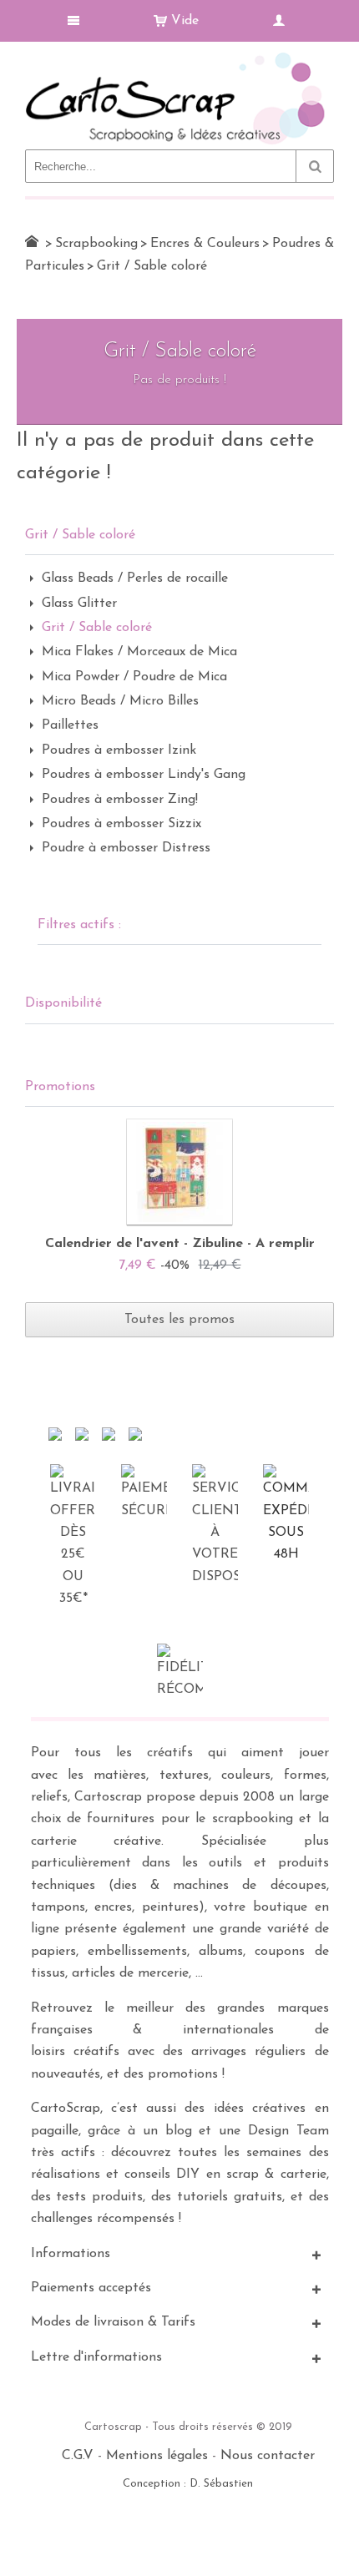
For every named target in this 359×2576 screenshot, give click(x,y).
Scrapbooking (96, 244)
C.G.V (78, 2456)
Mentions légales (157, 2456)
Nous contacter (268, 2456)
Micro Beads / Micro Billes (120, 701)
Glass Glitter (79, 604)
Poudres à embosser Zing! (120, 800)
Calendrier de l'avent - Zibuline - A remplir (180, 1244)
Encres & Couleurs (205, 244)
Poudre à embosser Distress (126, 848)
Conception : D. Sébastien (188, 2484)
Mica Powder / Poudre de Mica (134, 677)
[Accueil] (32, 241)
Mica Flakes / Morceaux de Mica (139, 652)
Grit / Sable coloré (97, 628)
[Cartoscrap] (179, 59)
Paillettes (70, 725)
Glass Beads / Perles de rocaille (135, 578)
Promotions (60, 1087)
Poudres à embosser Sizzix (121, 824)
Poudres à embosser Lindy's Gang (144, 775)
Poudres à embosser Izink (119, 750)
